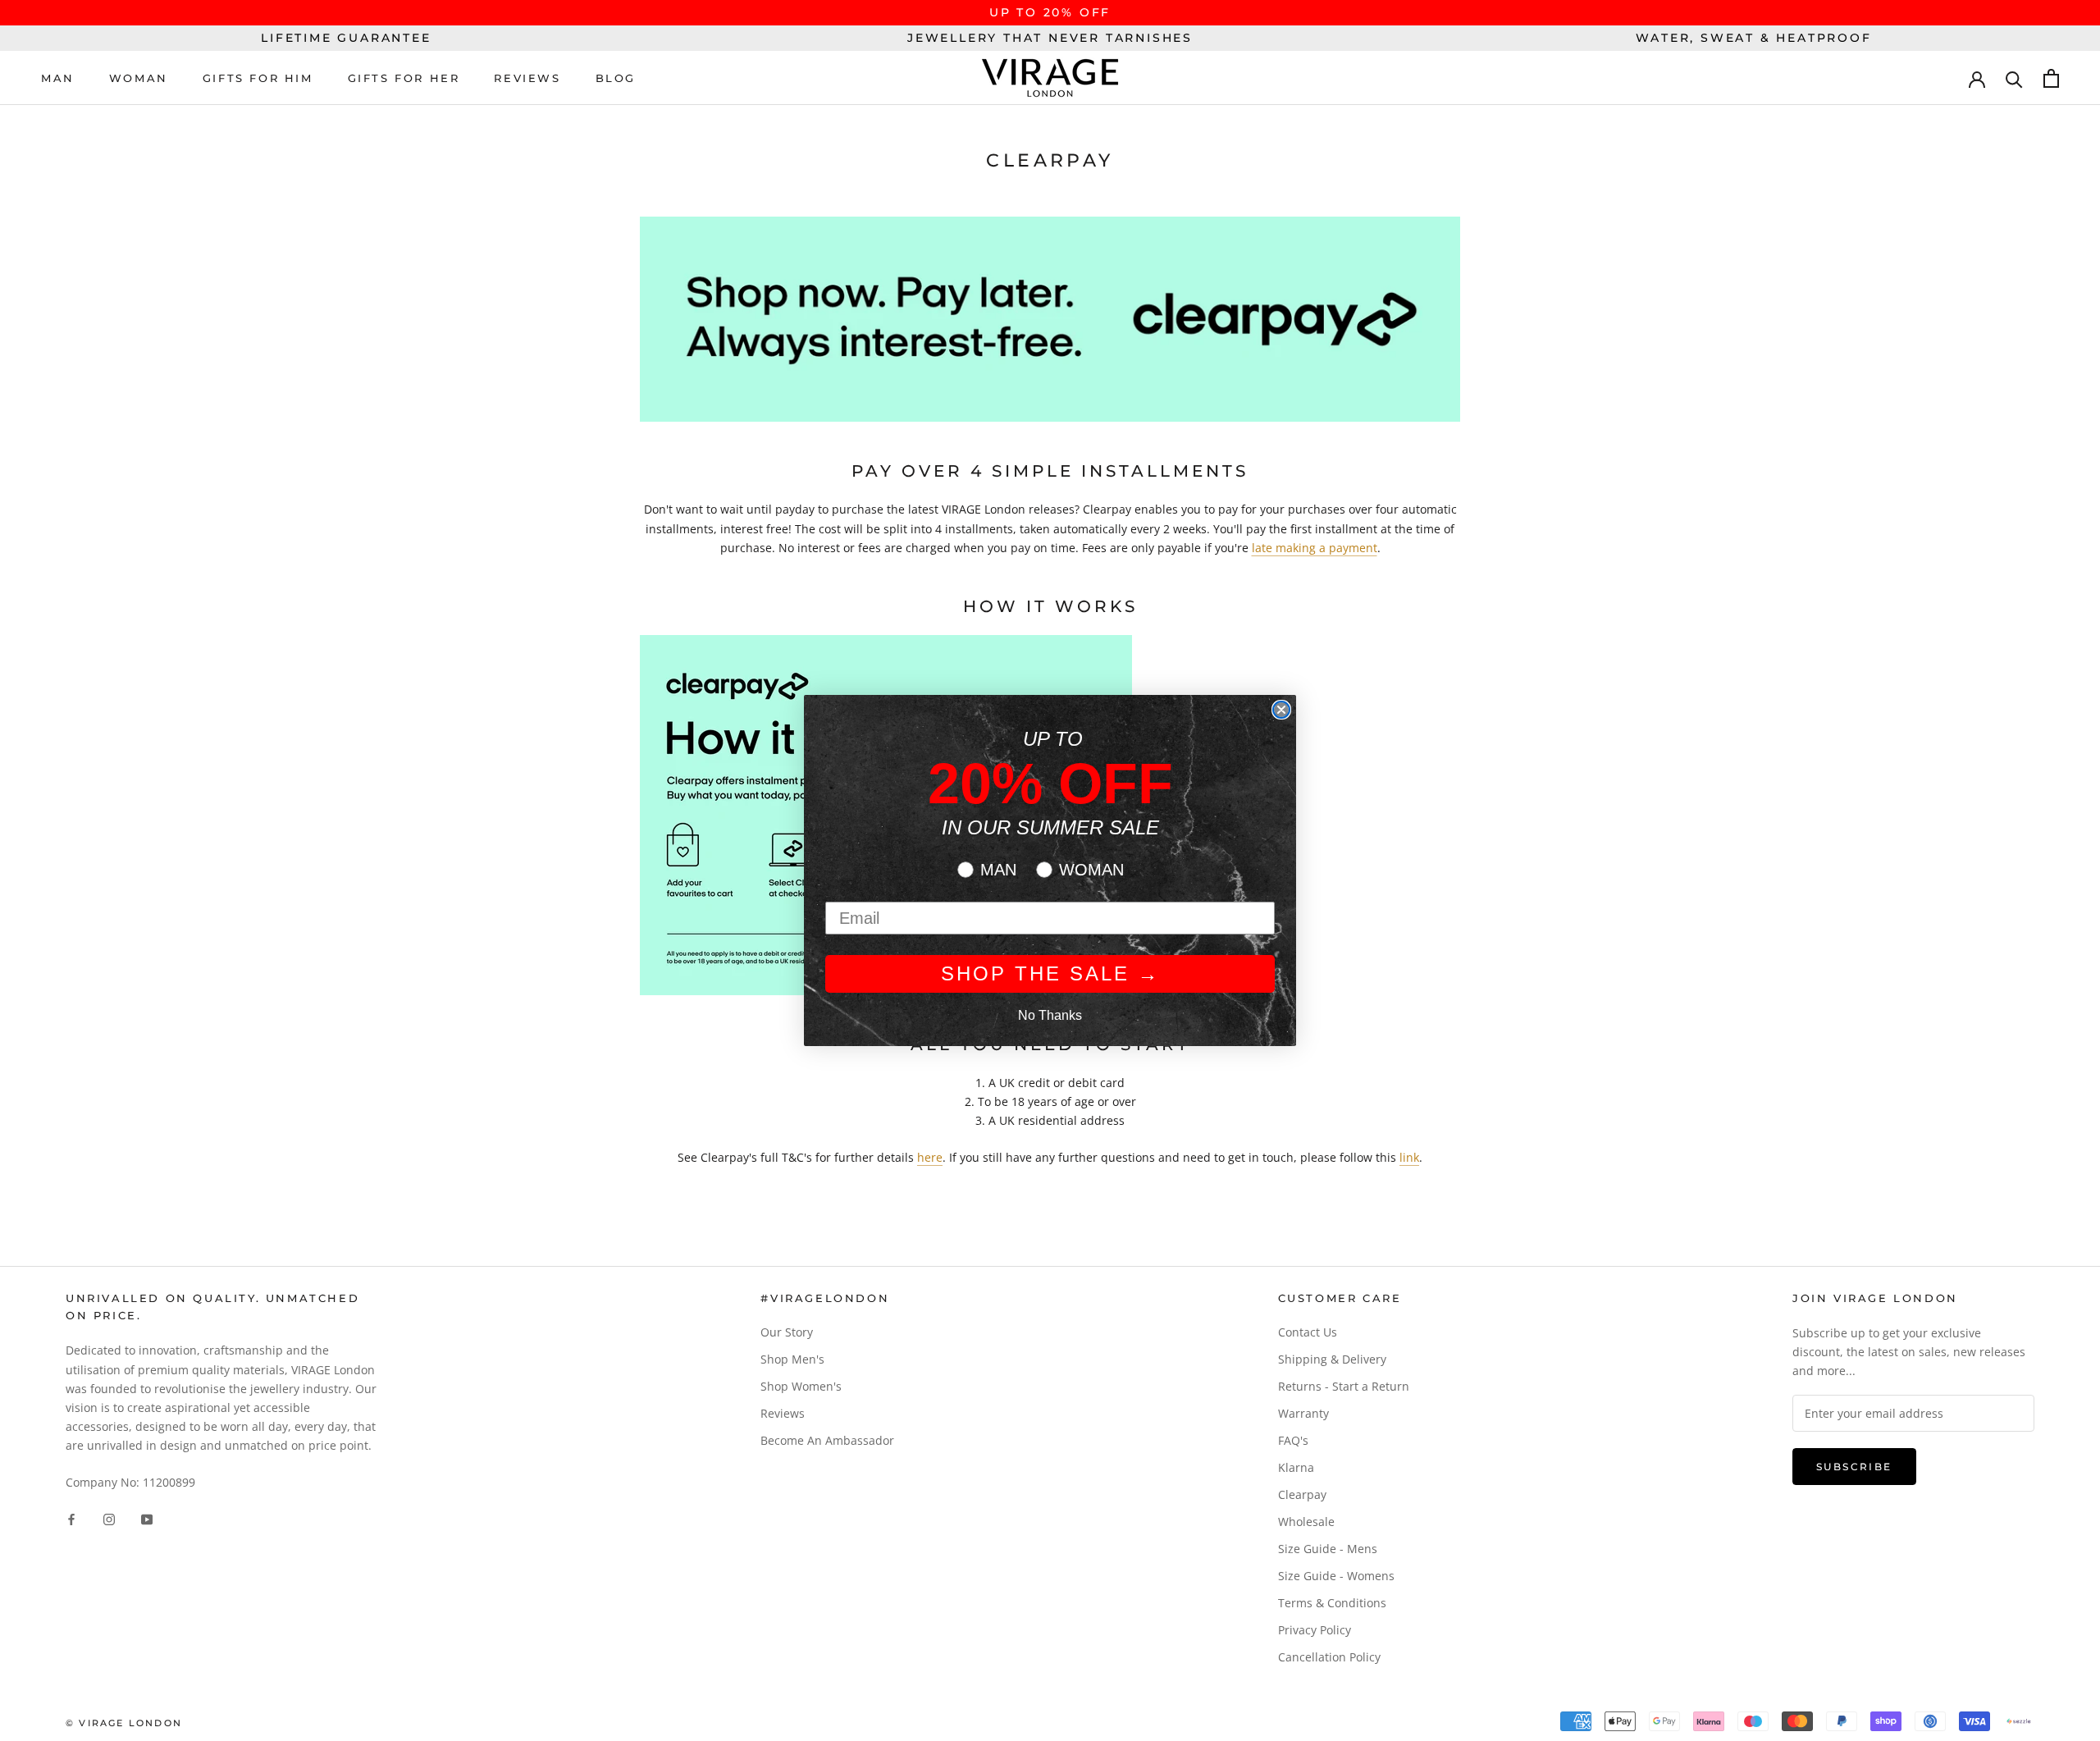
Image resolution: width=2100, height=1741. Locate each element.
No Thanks (1050, 1015)
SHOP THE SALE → (1050, 973)
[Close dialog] (1281, 710)
